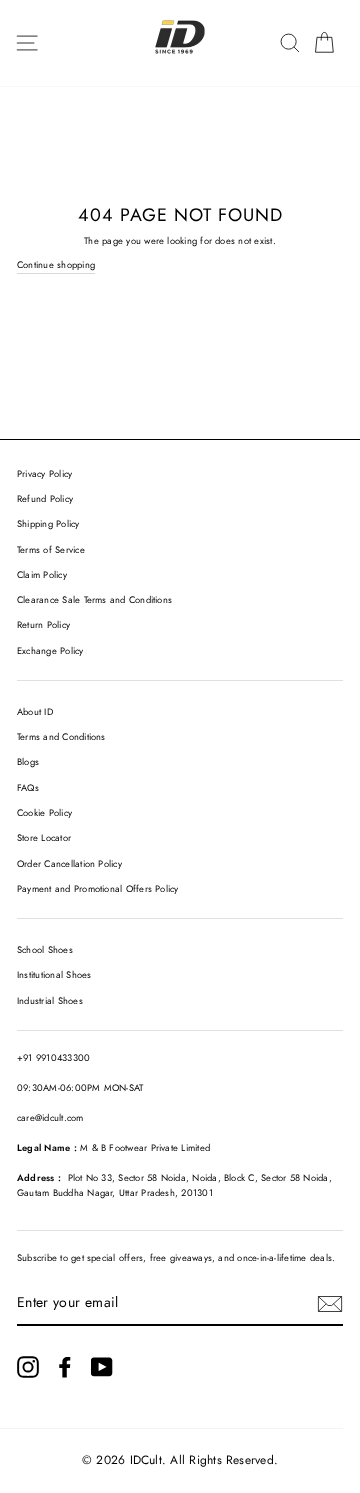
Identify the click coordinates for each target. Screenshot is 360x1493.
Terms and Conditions (61, 737)
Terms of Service (51, 550)
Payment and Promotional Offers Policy (98, 889)
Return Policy (43, 625)
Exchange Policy (50, 651)
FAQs (28, 788)
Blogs (28, 762)
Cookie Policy (44, 813)
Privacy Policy (44, 474)
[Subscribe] (330, 1304)
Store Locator (44, 838)
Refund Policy (45, 499)
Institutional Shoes (54, 975)
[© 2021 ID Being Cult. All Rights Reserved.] (28, 1367)
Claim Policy (42, 575)
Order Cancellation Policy (69, 864)
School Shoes (45, 950)
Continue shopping (56, 265)
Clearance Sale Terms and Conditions (94, 600)
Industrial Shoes (50, 1001)
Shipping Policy (48, 524)
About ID (35, 712)
